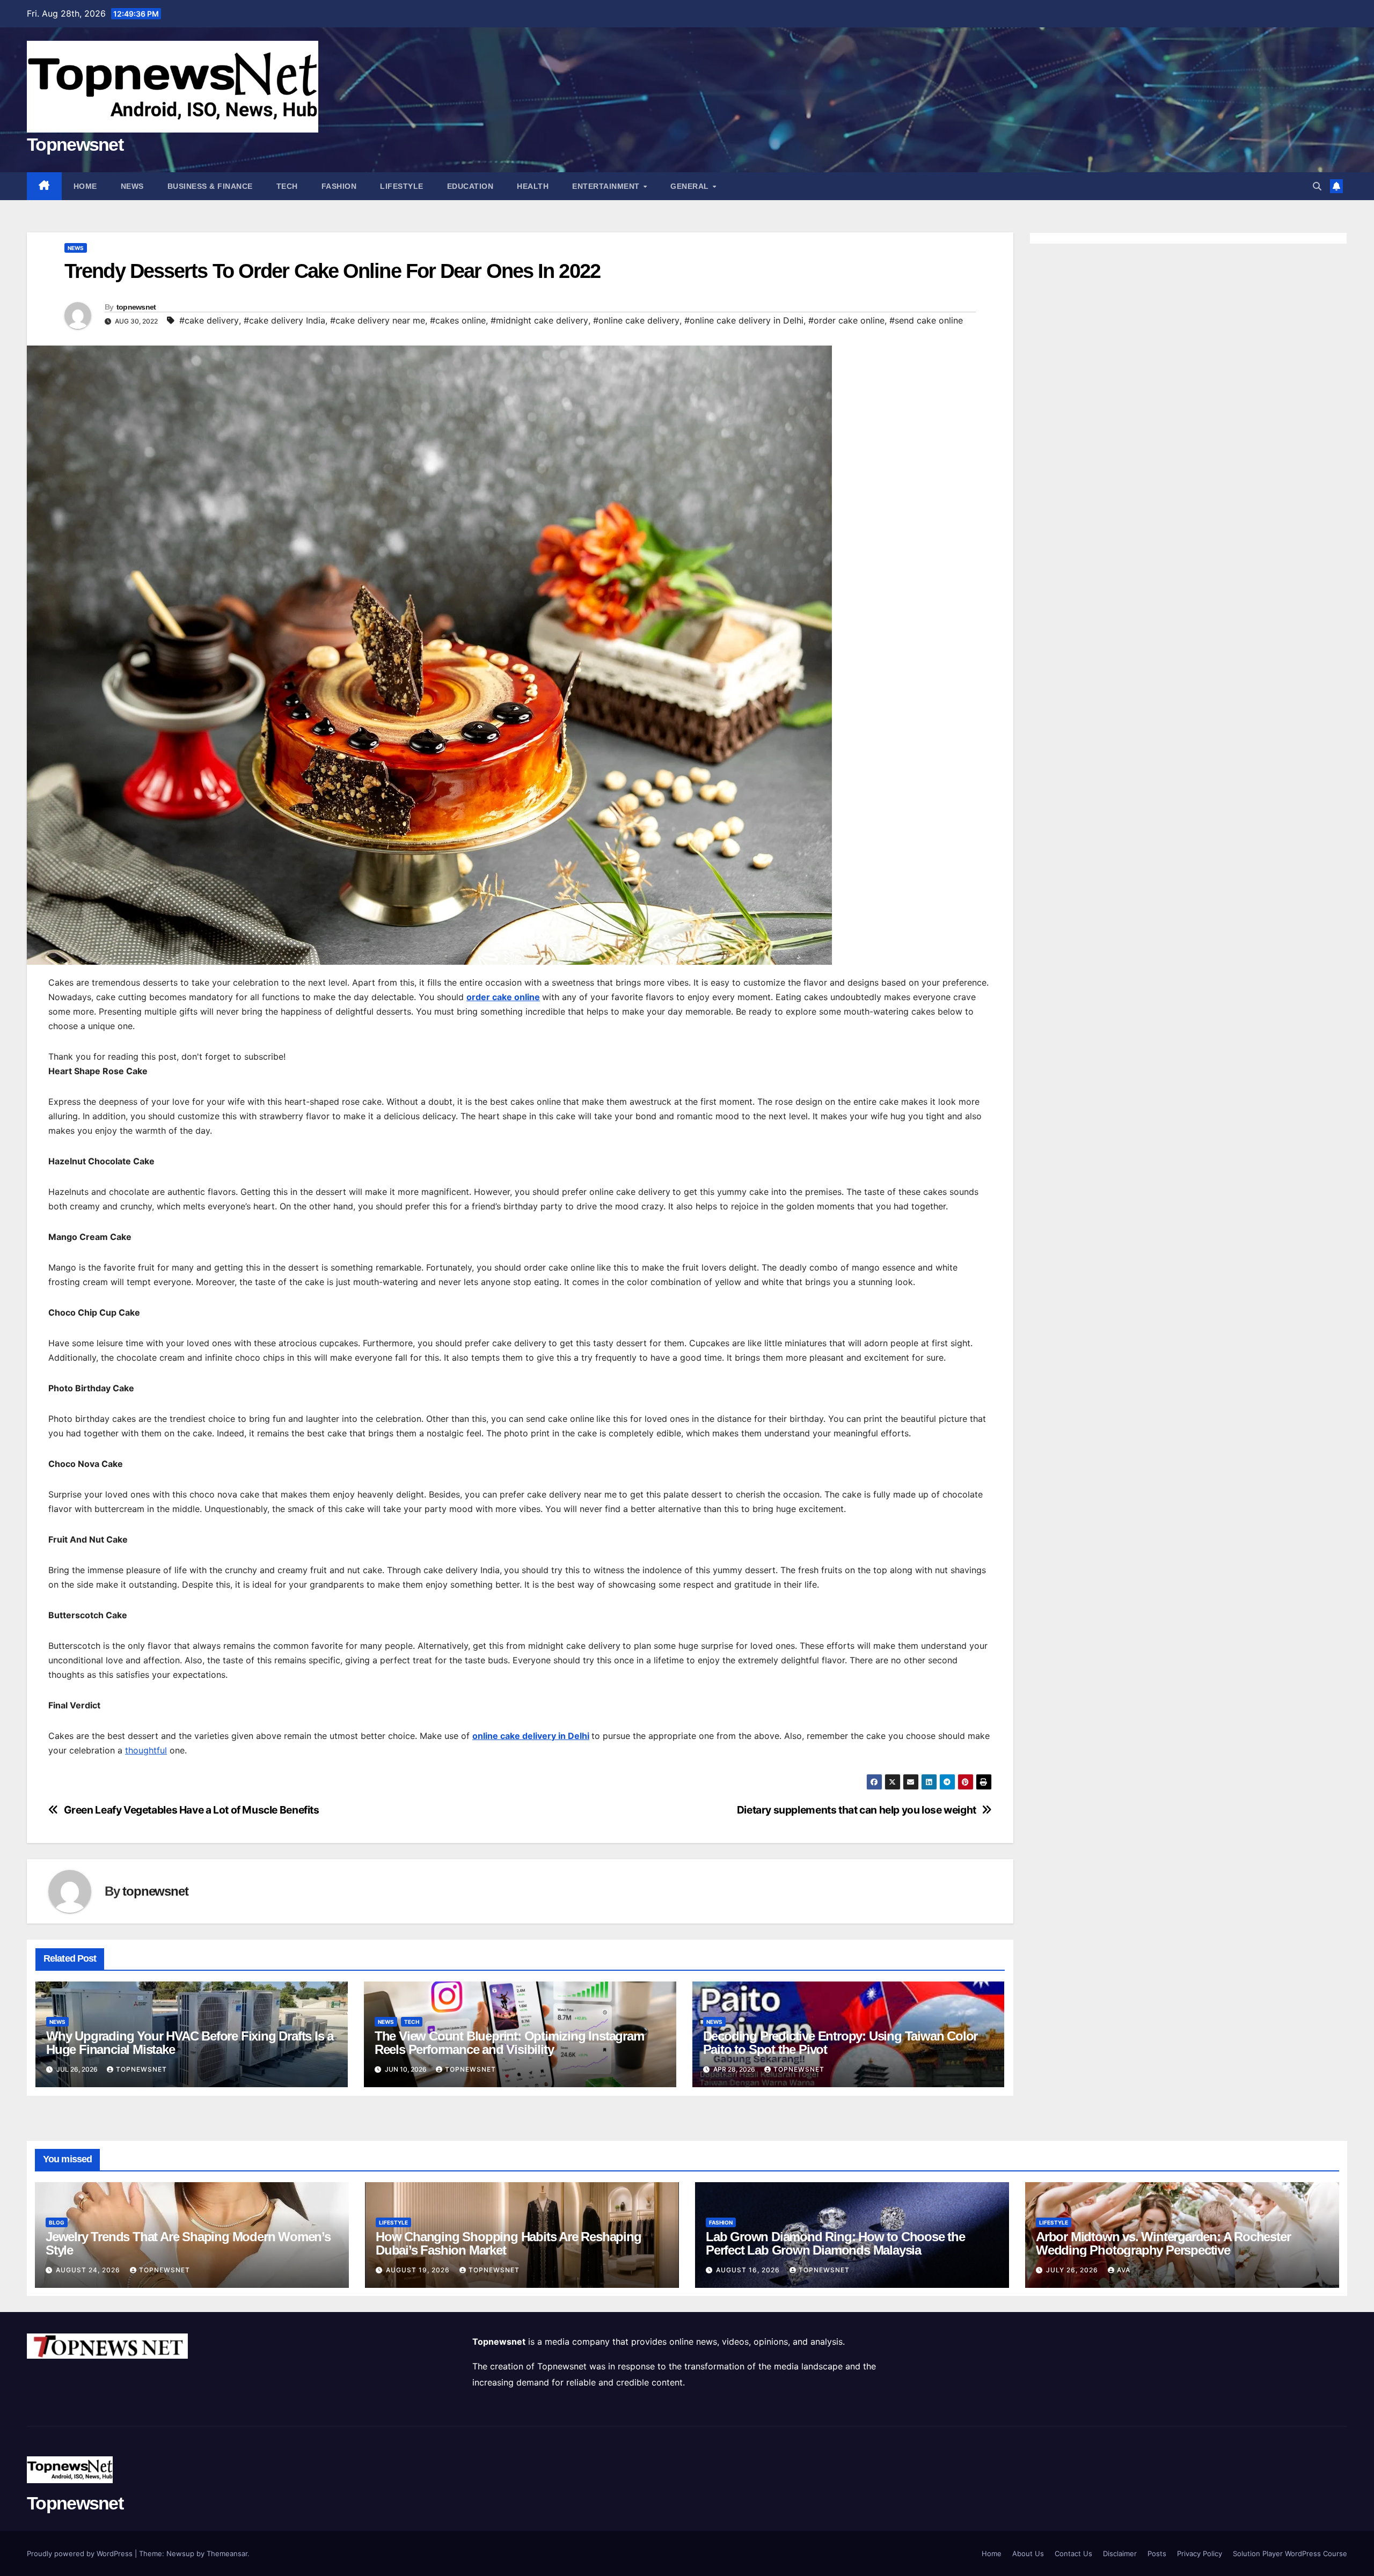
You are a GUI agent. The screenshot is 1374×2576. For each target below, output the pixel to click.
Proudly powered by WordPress (81, 2553)
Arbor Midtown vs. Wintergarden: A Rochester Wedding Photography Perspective (1163, 2243)
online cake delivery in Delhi (531, 1736)
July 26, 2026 (1073, 2270)
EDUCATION (470, 186)
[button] (1317, 186)
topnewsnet (136, 307)
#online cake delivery (636, 320)
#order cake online (846, 320)
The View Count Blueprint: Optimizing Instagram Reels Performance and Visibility (509, 2043)
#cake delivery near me (378, 320)
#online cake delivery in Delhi (744, 320)
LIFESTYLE (402, 186)
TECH (287, 186)
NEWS (132, 186)
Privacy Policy (1200, 2553)
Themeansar (227, 2553)
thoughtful (146, 1750)
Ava (1124, 2270)
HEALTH (533, 186)
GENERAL (691, 186)
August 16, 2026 (749, 2270)
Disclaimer (1120, 2553)
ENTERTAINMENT (607, 186)
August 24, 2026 (89, 2270)
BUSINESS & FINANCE (210, 186)
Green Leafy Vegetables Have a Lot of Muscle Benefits (192, 1810)
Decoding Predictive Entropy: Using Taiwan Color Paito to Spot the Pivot (841, 2043)
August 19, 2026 (419, 2270)
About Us (1028, 2553)
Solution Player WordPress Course (1290, 2553)
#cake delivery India (284, 320)
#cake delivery (209, 320)
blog (57, 2222)
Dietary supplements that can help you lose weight (857, 1810)
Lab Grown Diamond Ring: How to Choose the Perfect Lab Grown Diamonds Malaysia (835, 2243)
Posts (1157, 2553)
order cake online (503, 997)
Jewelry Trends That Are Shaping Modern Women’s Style (188, 2243)
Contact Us (1073, 2553)
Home (85, 186)
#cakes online (458, 320)
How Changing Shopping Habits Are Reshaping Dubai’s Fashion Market (509, 2243)
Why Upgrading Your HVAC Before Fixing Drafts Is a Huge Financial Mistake (190, 2043)
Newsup (180, 2553)
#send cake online (926, 320)
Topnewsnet (75, 144)
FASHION (339, 186)
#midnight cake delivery (539, 320)
